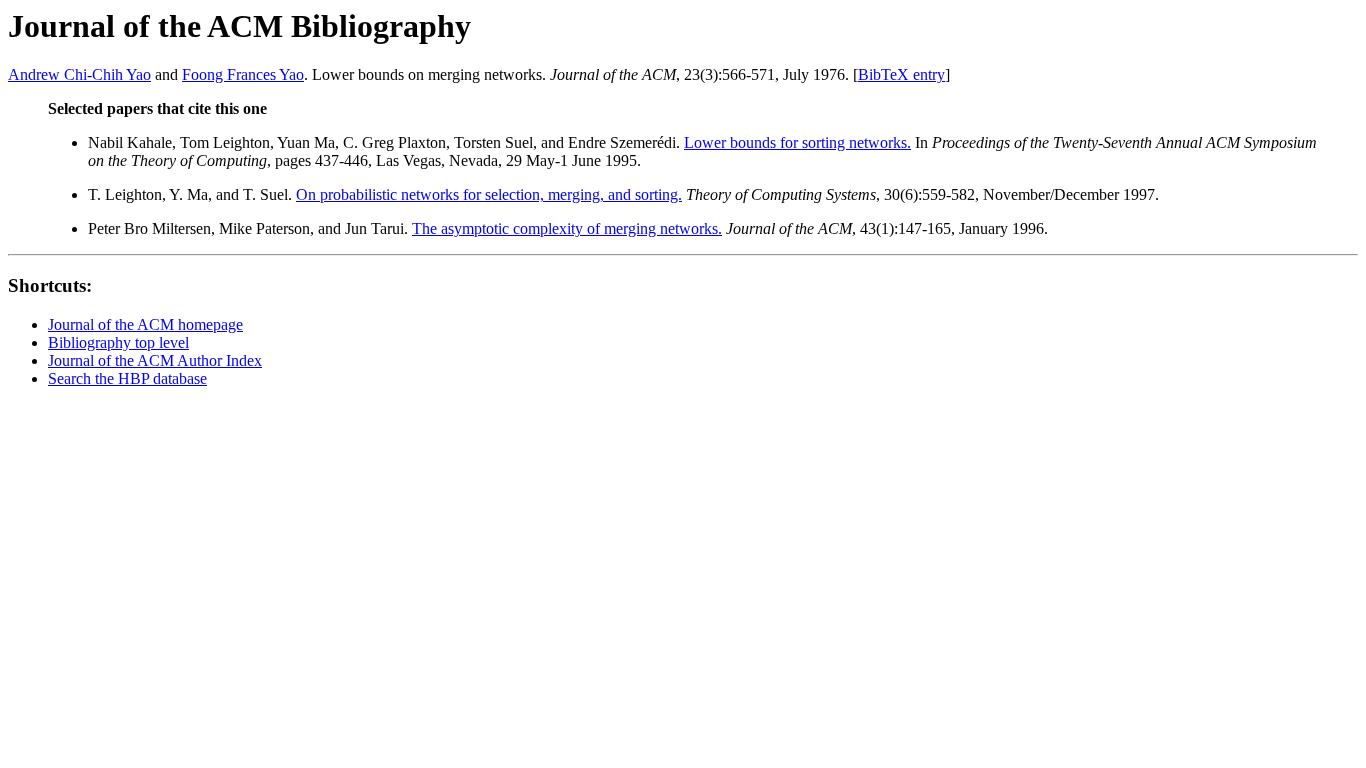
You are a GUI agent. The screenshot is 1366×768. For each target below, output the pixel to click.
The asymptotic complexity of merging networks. (567, 228)
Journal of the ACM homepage (145, 324)
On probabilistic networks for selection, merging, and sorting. (489, 194)
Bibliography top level (118, 342)
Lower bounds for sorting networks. (797, 142)
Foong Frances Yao (243, 74)
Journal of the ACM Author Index (155, 360)
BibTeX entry (901, 74)
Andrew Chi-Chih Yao (79, 74)
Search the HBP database (127, 378)
